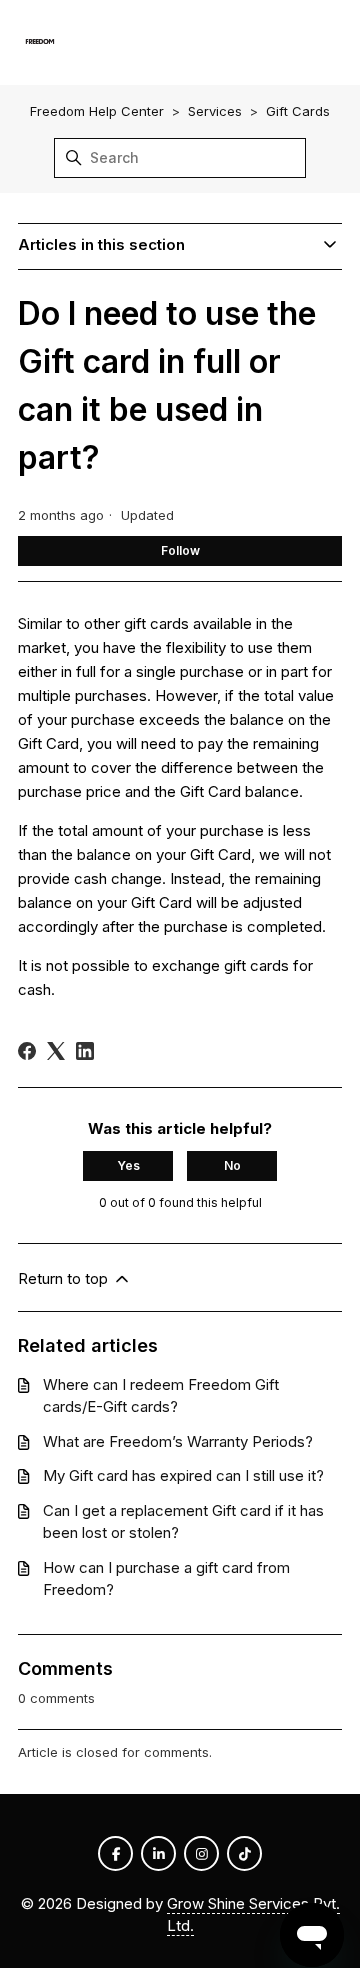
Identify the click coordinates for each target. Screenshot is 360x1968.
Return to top (65, 1278)
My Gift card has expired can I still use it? (183, 1475)
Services (215, 111)
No (232, 1165)
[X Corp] (56, 1051)
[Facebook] (27, 1051)
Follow (180, 550)
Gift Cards (298, 111)
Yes (128, 1165)
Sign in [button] (310, 41)
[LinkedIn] (85, 1051)
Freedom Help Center (97, 111)
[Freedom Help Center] (40, 42)
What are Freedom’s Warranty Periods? (178, 1441)
